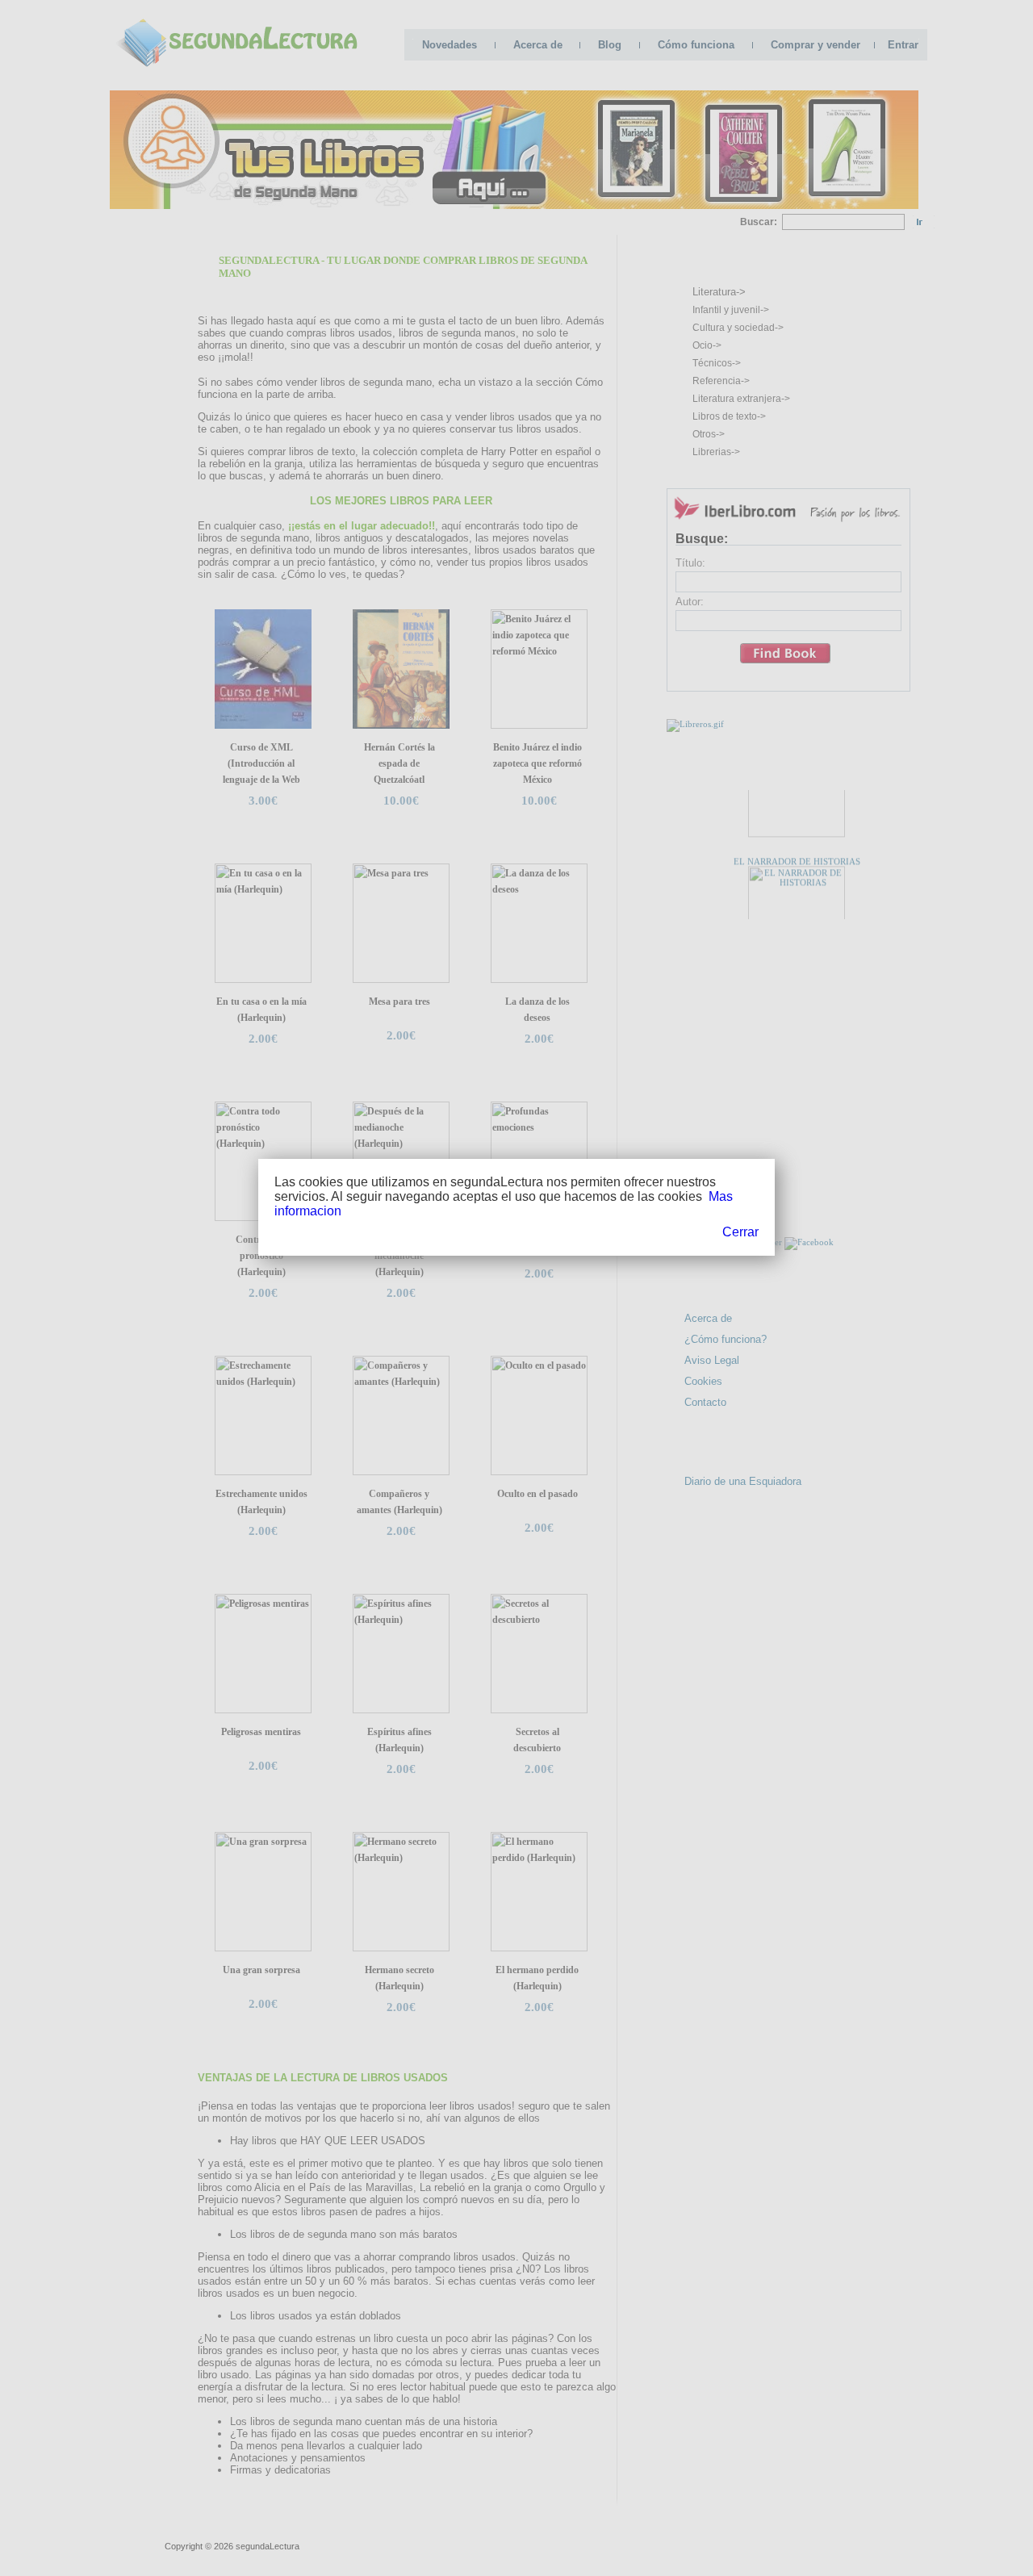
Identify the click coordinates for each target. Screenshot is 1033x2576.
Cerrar (740, 1232)
